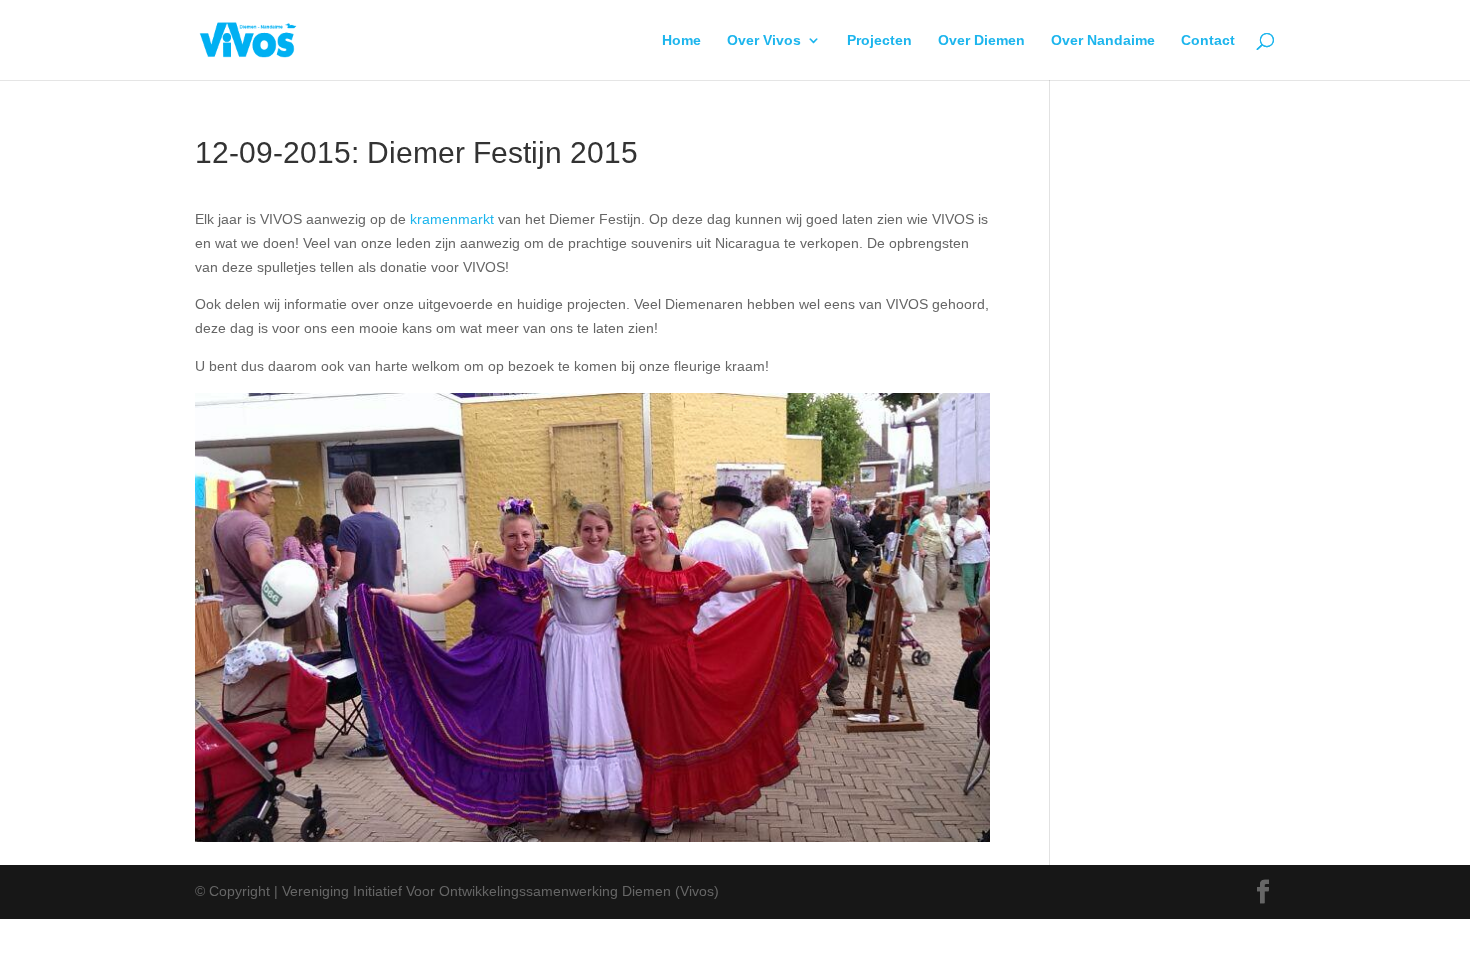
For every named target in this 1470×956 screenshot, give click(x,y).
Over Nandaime (1103, 40)
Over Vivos (764, 40)
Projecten (879, 40)
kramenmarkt (452, 219)
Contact (1208, 40)
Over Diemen (981, 40)
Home (681, 40)
